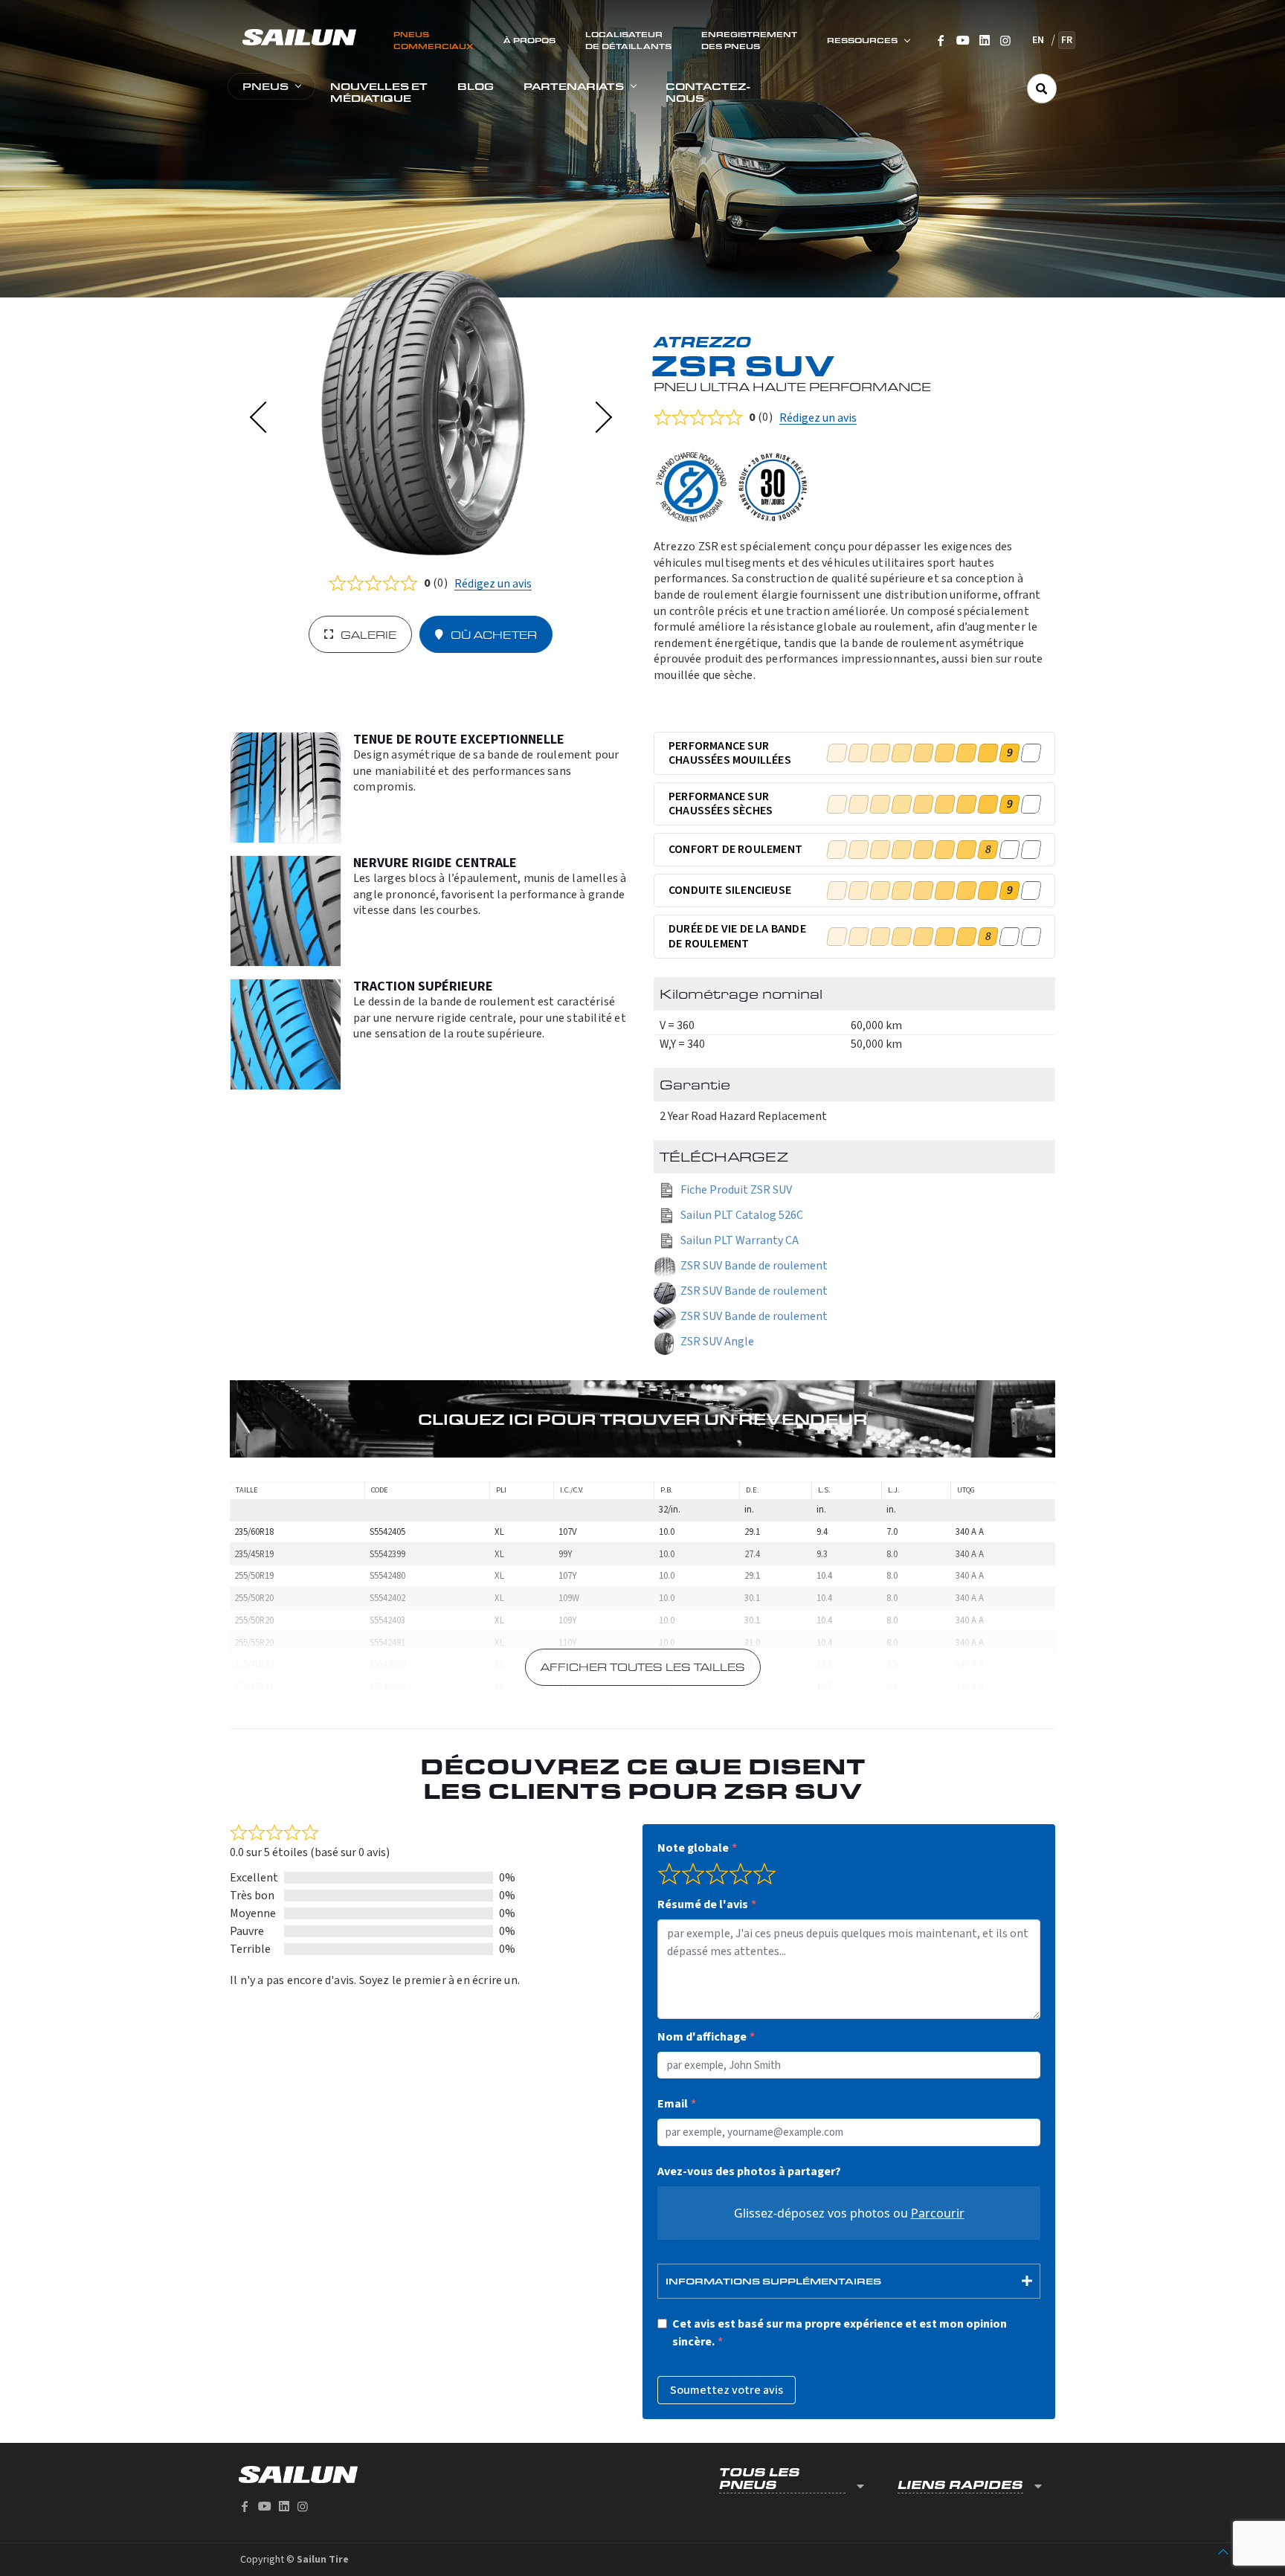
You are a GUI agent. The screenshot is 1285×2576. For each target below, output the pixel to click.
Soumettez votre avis (727, 2390)
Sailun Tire (323, 2560)
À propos (529, 40)
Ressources (862, 40)
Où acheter (494, 635)
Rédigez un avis (493, 584)
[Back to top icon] (1223, 2552)
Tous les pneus (760, 2479)
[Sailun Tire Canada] (299, 36)
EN (1038, 40)
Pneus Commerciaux (434, 40)
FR (1067, 40)
